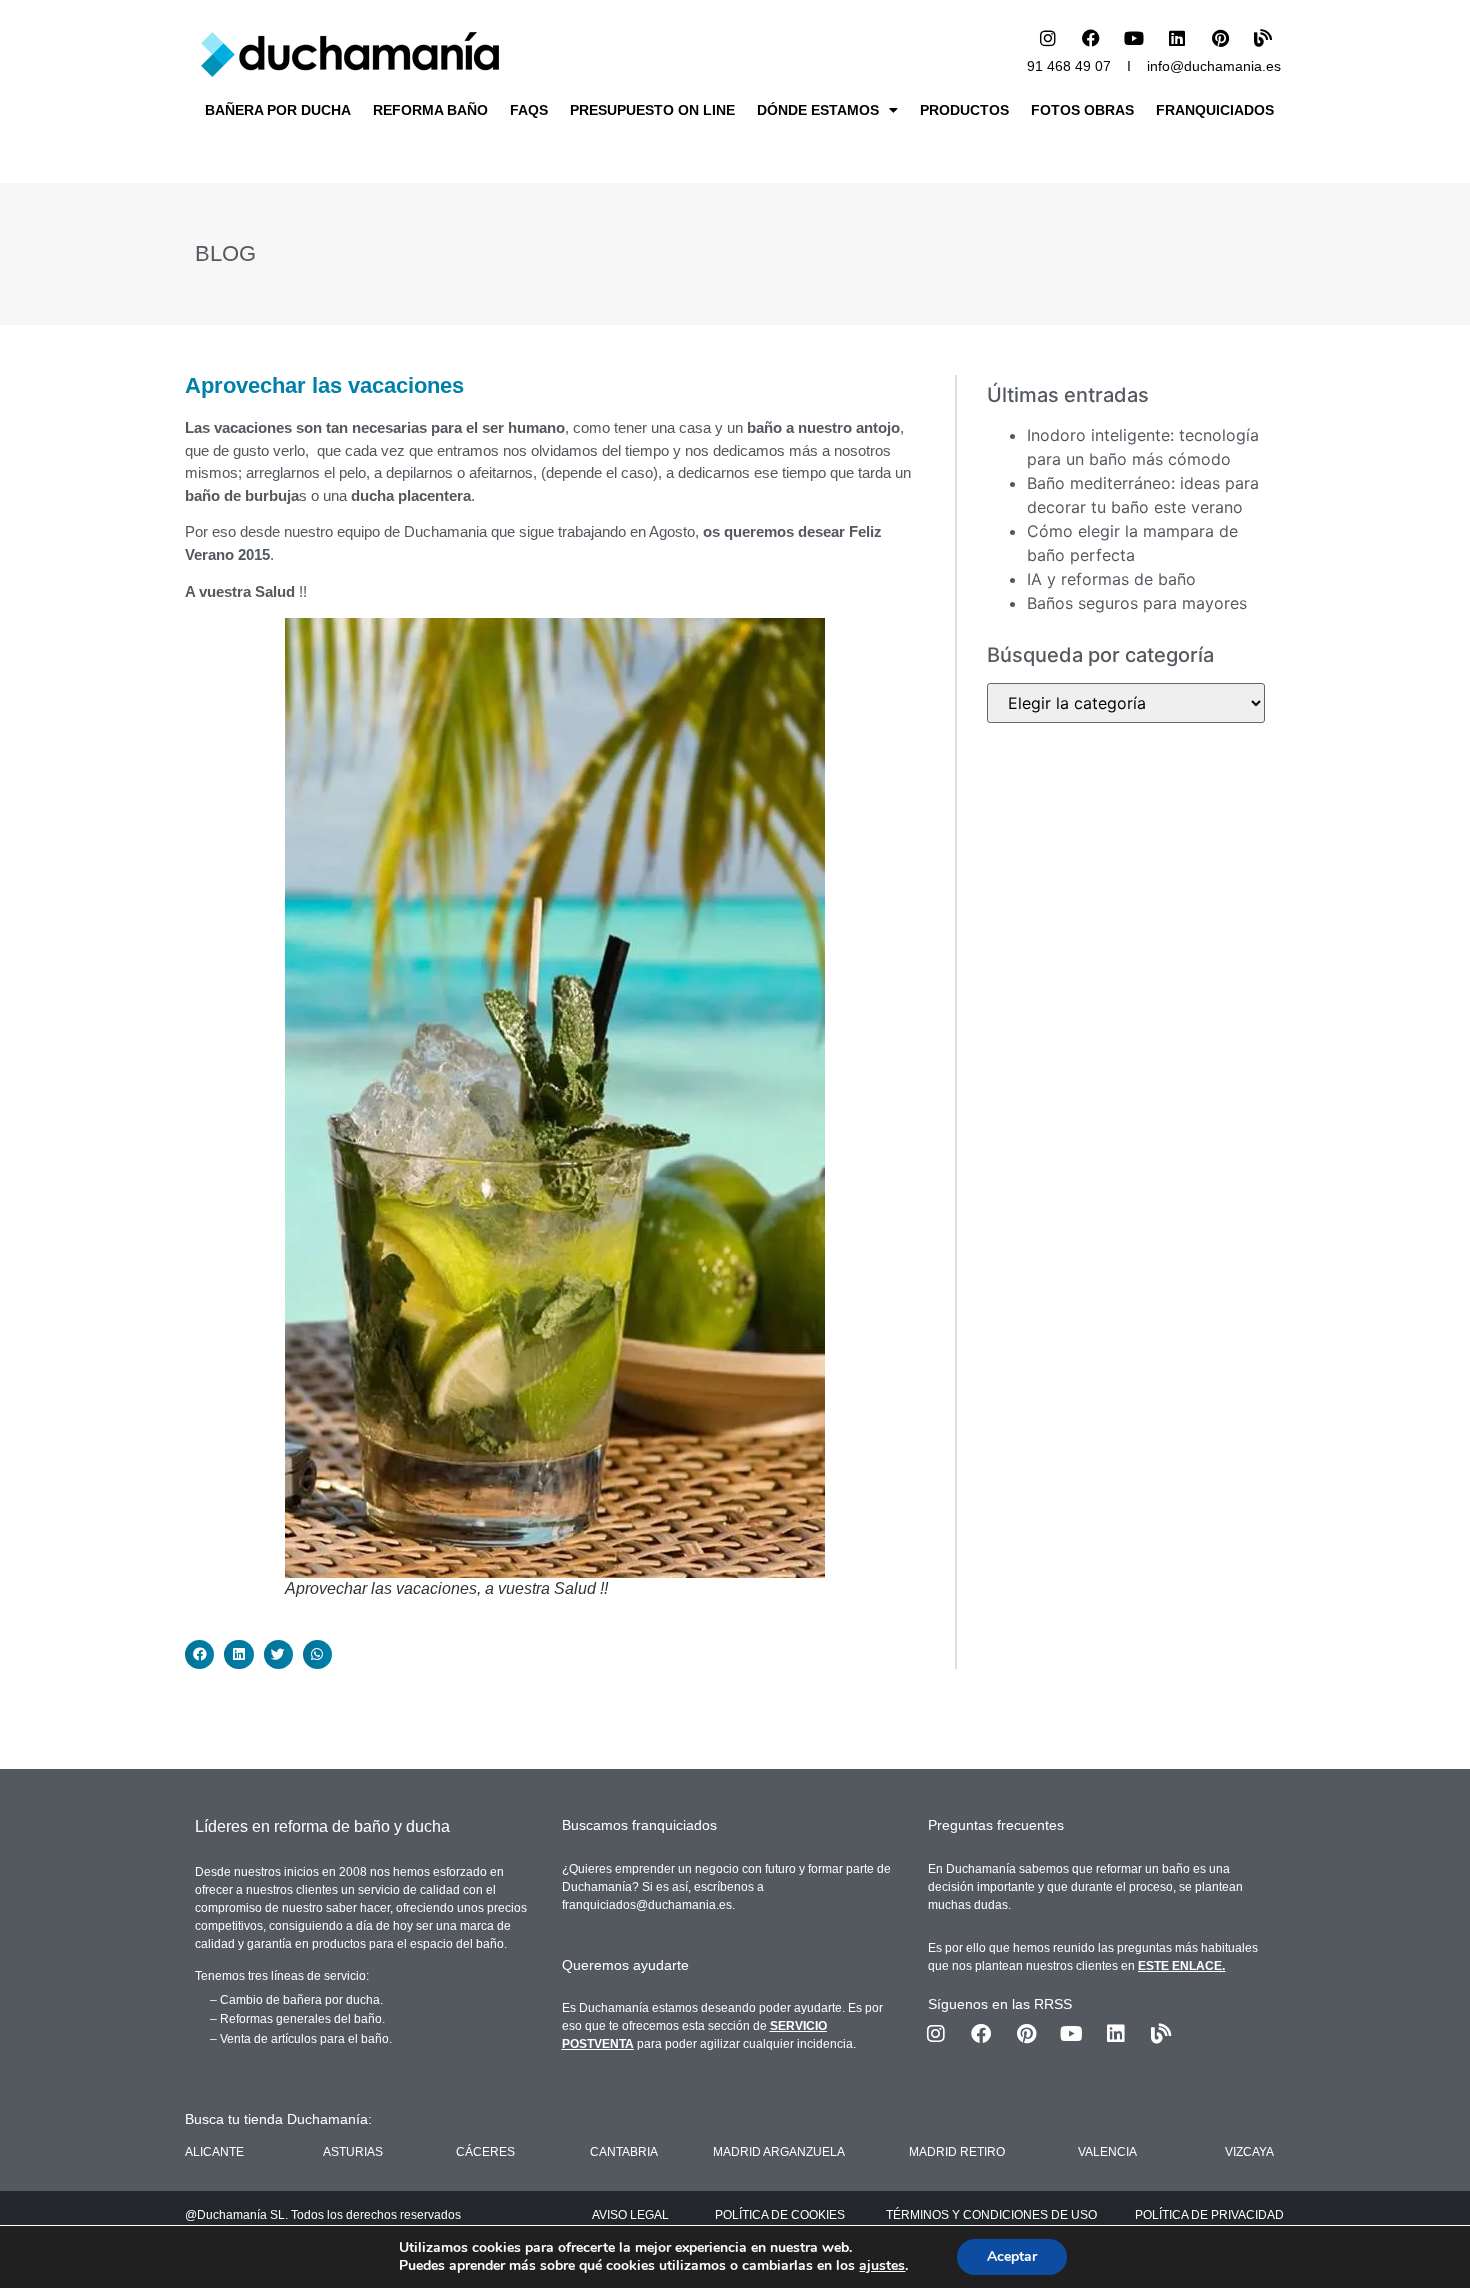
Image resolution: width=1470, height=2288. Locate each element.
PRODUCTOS (964, 110)
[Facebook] (1091, 38)
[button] (199, 1654)
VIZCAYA (1249, 2152)
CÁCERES (485, 2152)
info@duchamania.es (1214, 66)
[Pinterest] (1220, 38)
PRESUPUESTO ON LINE (652, 110)
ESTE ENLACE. (1181, 1966)
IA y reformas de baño (1111, 579)
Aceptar (1012, 2256)
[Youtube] (1134, 38)
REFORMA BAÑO (430, 110)
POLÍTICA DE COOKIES (780, 2215)
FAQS (529, 110)
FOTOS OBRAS (1082, 110)
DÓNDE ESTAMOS (818, 110)
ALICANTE (214, 2152)
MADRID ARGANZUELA (779, 2152)
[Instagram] (1048, 38)
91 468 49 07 (1069, 66)
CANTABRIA (624, 2152)
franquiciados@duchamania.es (647, 1905)
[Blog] (1263, 38)
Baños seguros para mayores (1137, 603)
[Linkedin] (1177, 38)
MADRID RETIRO (957, 2152)
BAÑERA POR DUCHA (278, 110)
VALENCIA (1107, 2152)
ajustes (882, 2266)
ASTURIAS (353, 2152)
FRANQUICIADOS (1215, 110)
